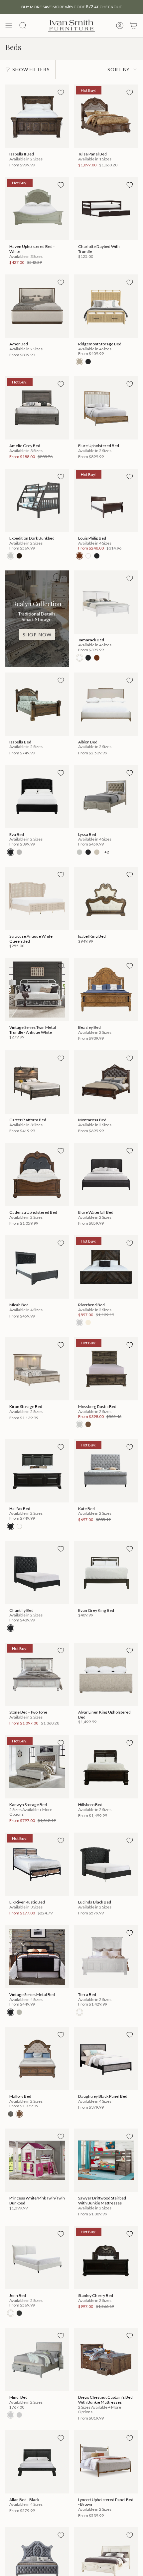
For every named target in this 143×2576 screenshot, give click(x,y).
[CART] (134, 26)
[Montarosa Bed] (106, 1082)
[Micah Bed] (37, 1267)
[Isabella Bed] (37, 704)
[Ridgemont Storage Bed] (106, 306)
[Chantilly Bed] (37, 1573)
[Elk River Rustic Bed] (37, 1864)
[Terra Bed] (106, 1957)
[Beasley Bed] (106, 990)
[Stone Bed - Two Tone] (37, 1674)
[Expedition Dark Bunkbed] (37, 500)
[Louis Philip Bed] (106, 500)
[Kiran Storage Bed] (37, 1369)
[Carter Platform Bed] (37, 1082)
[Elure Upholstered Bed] (106, 408)
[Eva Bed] (37, 797)
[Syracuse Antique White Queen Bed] (37, 898)
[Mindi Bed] (37, 2359)
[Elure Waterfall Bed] (106, 1174)
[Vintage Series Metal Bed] (37, 1957)
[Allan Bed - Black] (37, 2462)
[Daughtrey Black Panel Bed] (106, 2058)
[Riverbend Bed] (106, 1267)
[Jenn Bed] (37, 2258)
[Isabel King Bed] (106, 898)
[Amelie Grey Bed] (37, 408)
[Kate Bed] (106, 1471)
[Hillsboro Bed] (106, 1767)
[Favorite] (61, 92)
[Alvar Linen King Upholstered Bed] (106, 1674)
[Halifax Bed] (37, 1471)
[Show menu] (9, 26)
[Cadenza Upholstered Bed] (37, 1174)
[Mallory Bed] (37, 2058)
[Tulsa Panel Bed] (106, 116)
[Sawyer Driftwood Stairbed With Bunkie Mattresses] (106, 2160)
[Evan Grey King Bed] (106, 1573)
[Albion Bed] (106, 704)
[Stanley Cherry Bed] (106, 2258)
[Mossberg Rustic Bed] (106, 1369)
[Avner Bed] (37, 306)
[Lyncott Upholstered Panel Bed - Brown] (106, 2462)
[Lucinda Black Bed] (106, 1864)
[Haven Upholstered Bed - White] (37, 209)
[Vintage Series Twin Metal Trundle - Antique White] (37, 990)
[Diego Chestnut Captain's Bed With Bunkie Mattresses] (106, 2359)
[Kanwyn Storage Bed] (37, 1767)
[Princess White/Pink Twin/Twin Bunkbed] (37, 2160)
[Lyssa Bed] (106, 797)
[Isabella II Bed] (37, 116)
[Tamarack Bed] (106, 602)
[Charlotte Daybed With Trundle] (106, 209)
